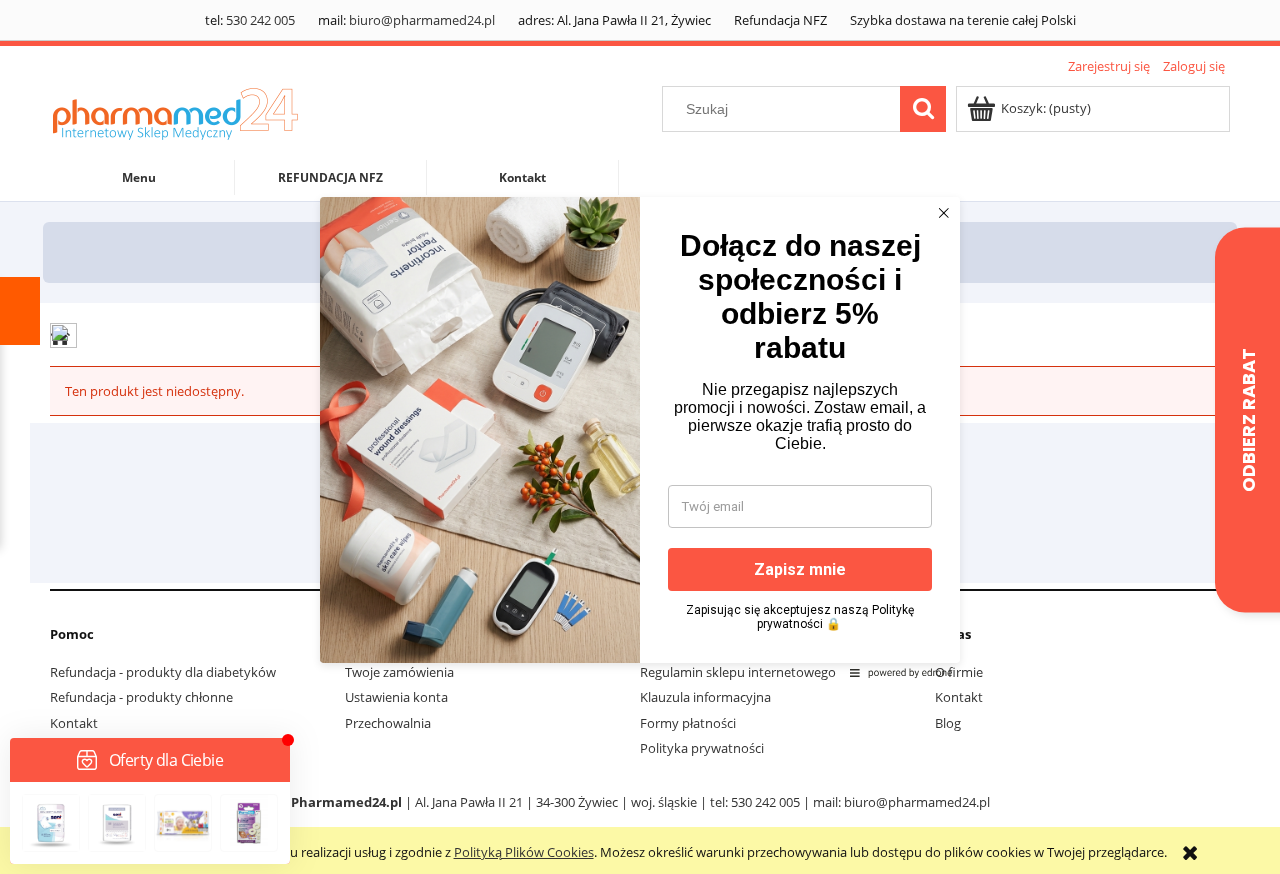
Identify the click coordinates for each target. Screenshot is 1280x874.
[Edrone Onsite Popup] (640, 437)
